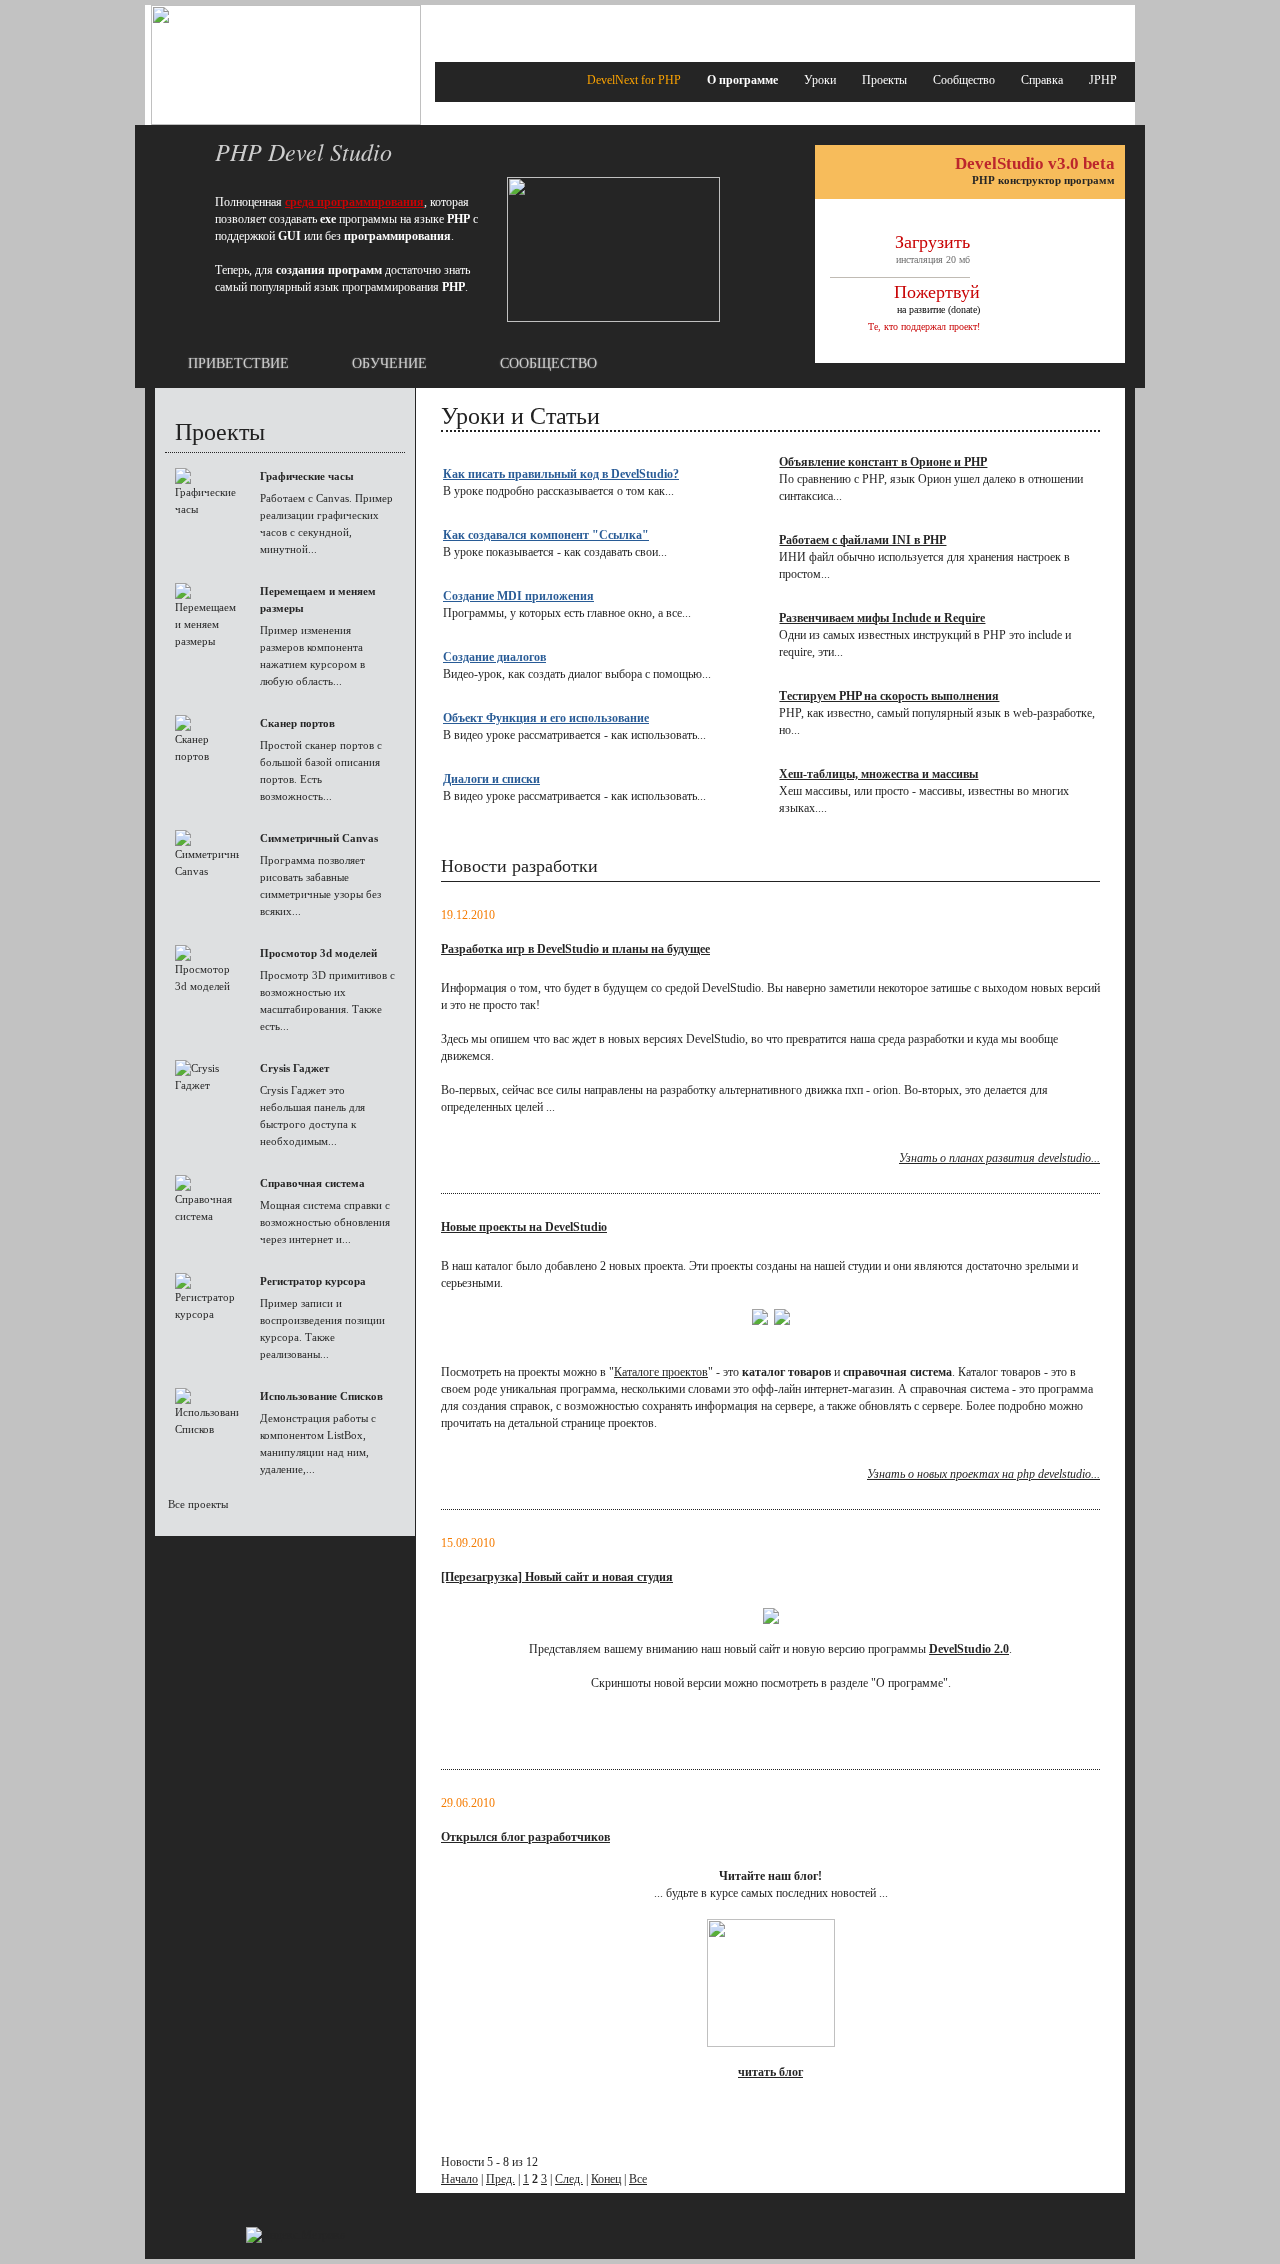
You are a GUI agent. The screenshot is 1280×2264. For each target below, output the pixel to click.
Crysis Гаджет (294, 1068)
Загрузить (932, 242)
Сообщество (964, 80)
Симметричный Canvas (319, 838)
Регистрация (1095, 23)
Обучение (389, 363)
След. (569, 2179)
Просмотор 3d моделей (318, 953)
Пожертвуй (937, 292)
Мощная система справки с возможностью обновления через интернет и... (325, 1222)
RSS (787, 23)
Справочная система (312, 1183)
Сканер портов (297, 723)
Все (638, 2179)
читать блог (770, 2072)
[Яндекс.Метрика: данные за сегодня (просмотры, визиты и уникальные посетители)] (295, 2235)
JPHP (1103, 80)
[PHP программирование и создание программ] (286, 121)
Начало (459, 2179)
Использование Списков (321, 1396)
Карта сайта (833, 23)
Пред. (500, 2179)
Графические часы (307, 476)
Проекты (884, 80)
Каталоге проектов (661, 1372)
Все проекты (198, 1504)
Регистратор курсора (313, 1281)
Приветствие (238, 363)
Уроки (820, 80)
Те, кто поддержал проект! (924, 326)
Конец (606, 2179)
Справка (1042, 80)
